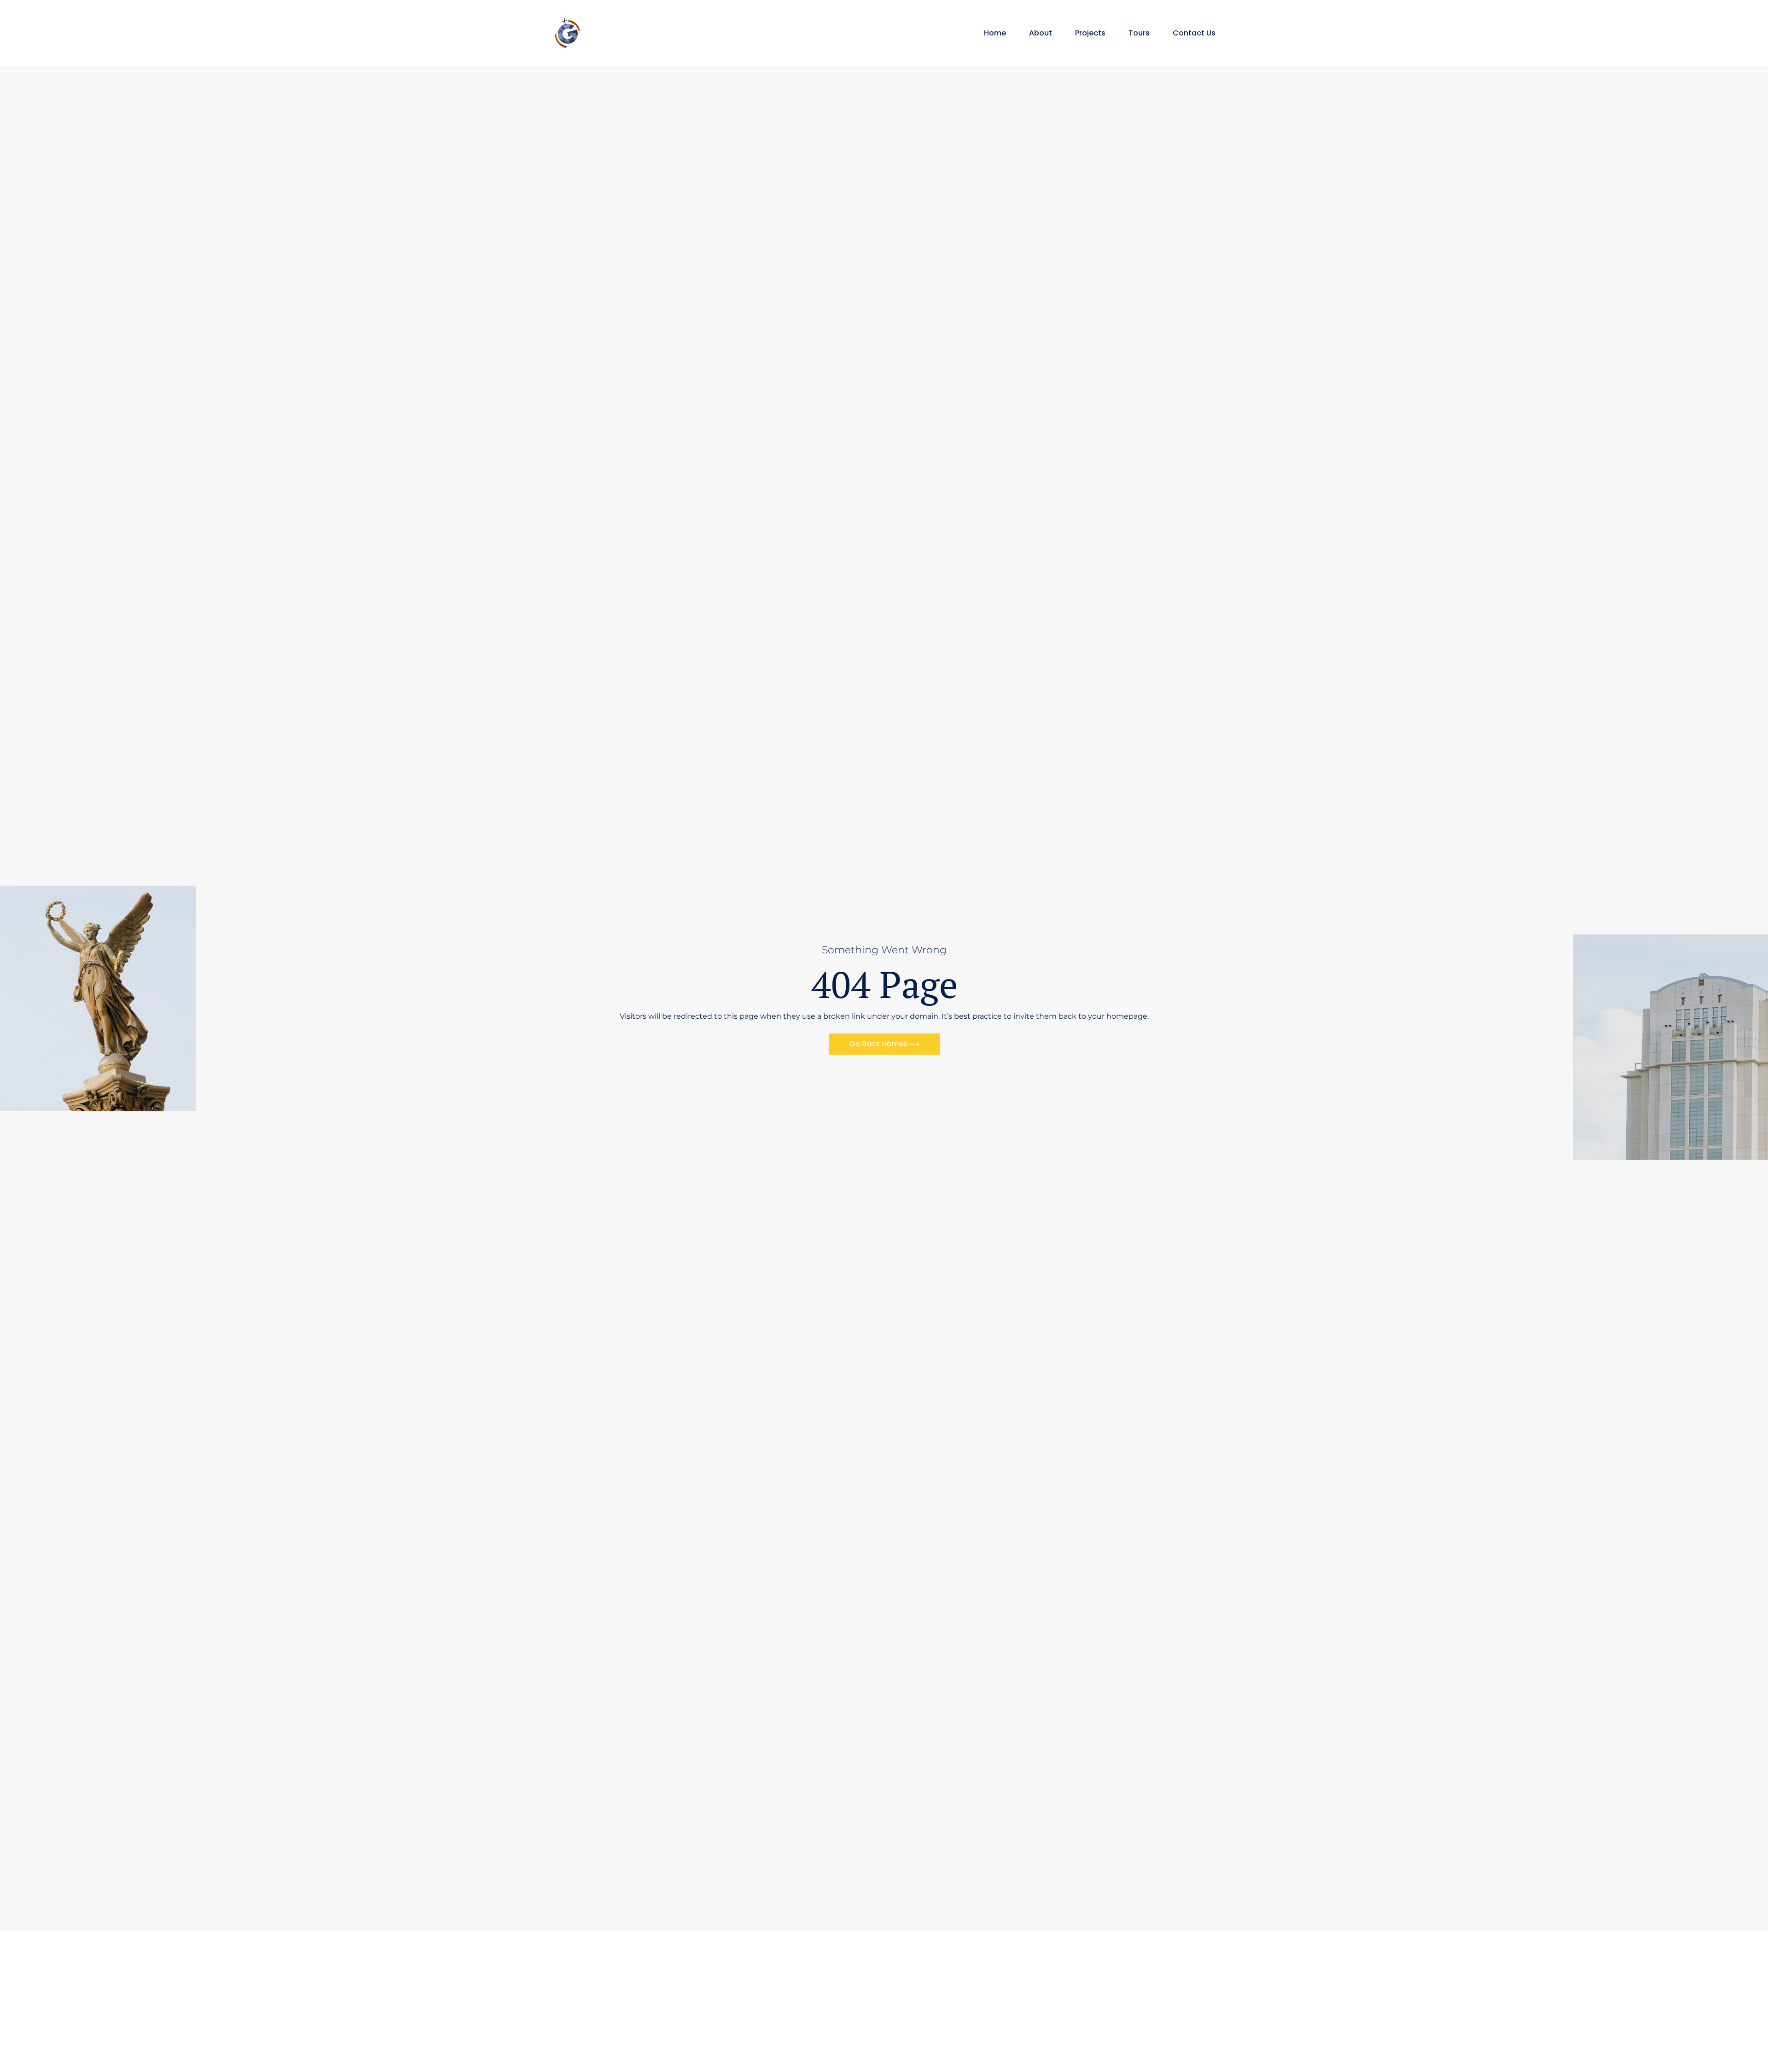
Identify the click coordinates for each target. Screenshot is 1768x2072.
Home (995, 33)
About (1041, 33)
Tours (1139, 33)
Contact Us (1194, 33)
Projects (1090, 33)
